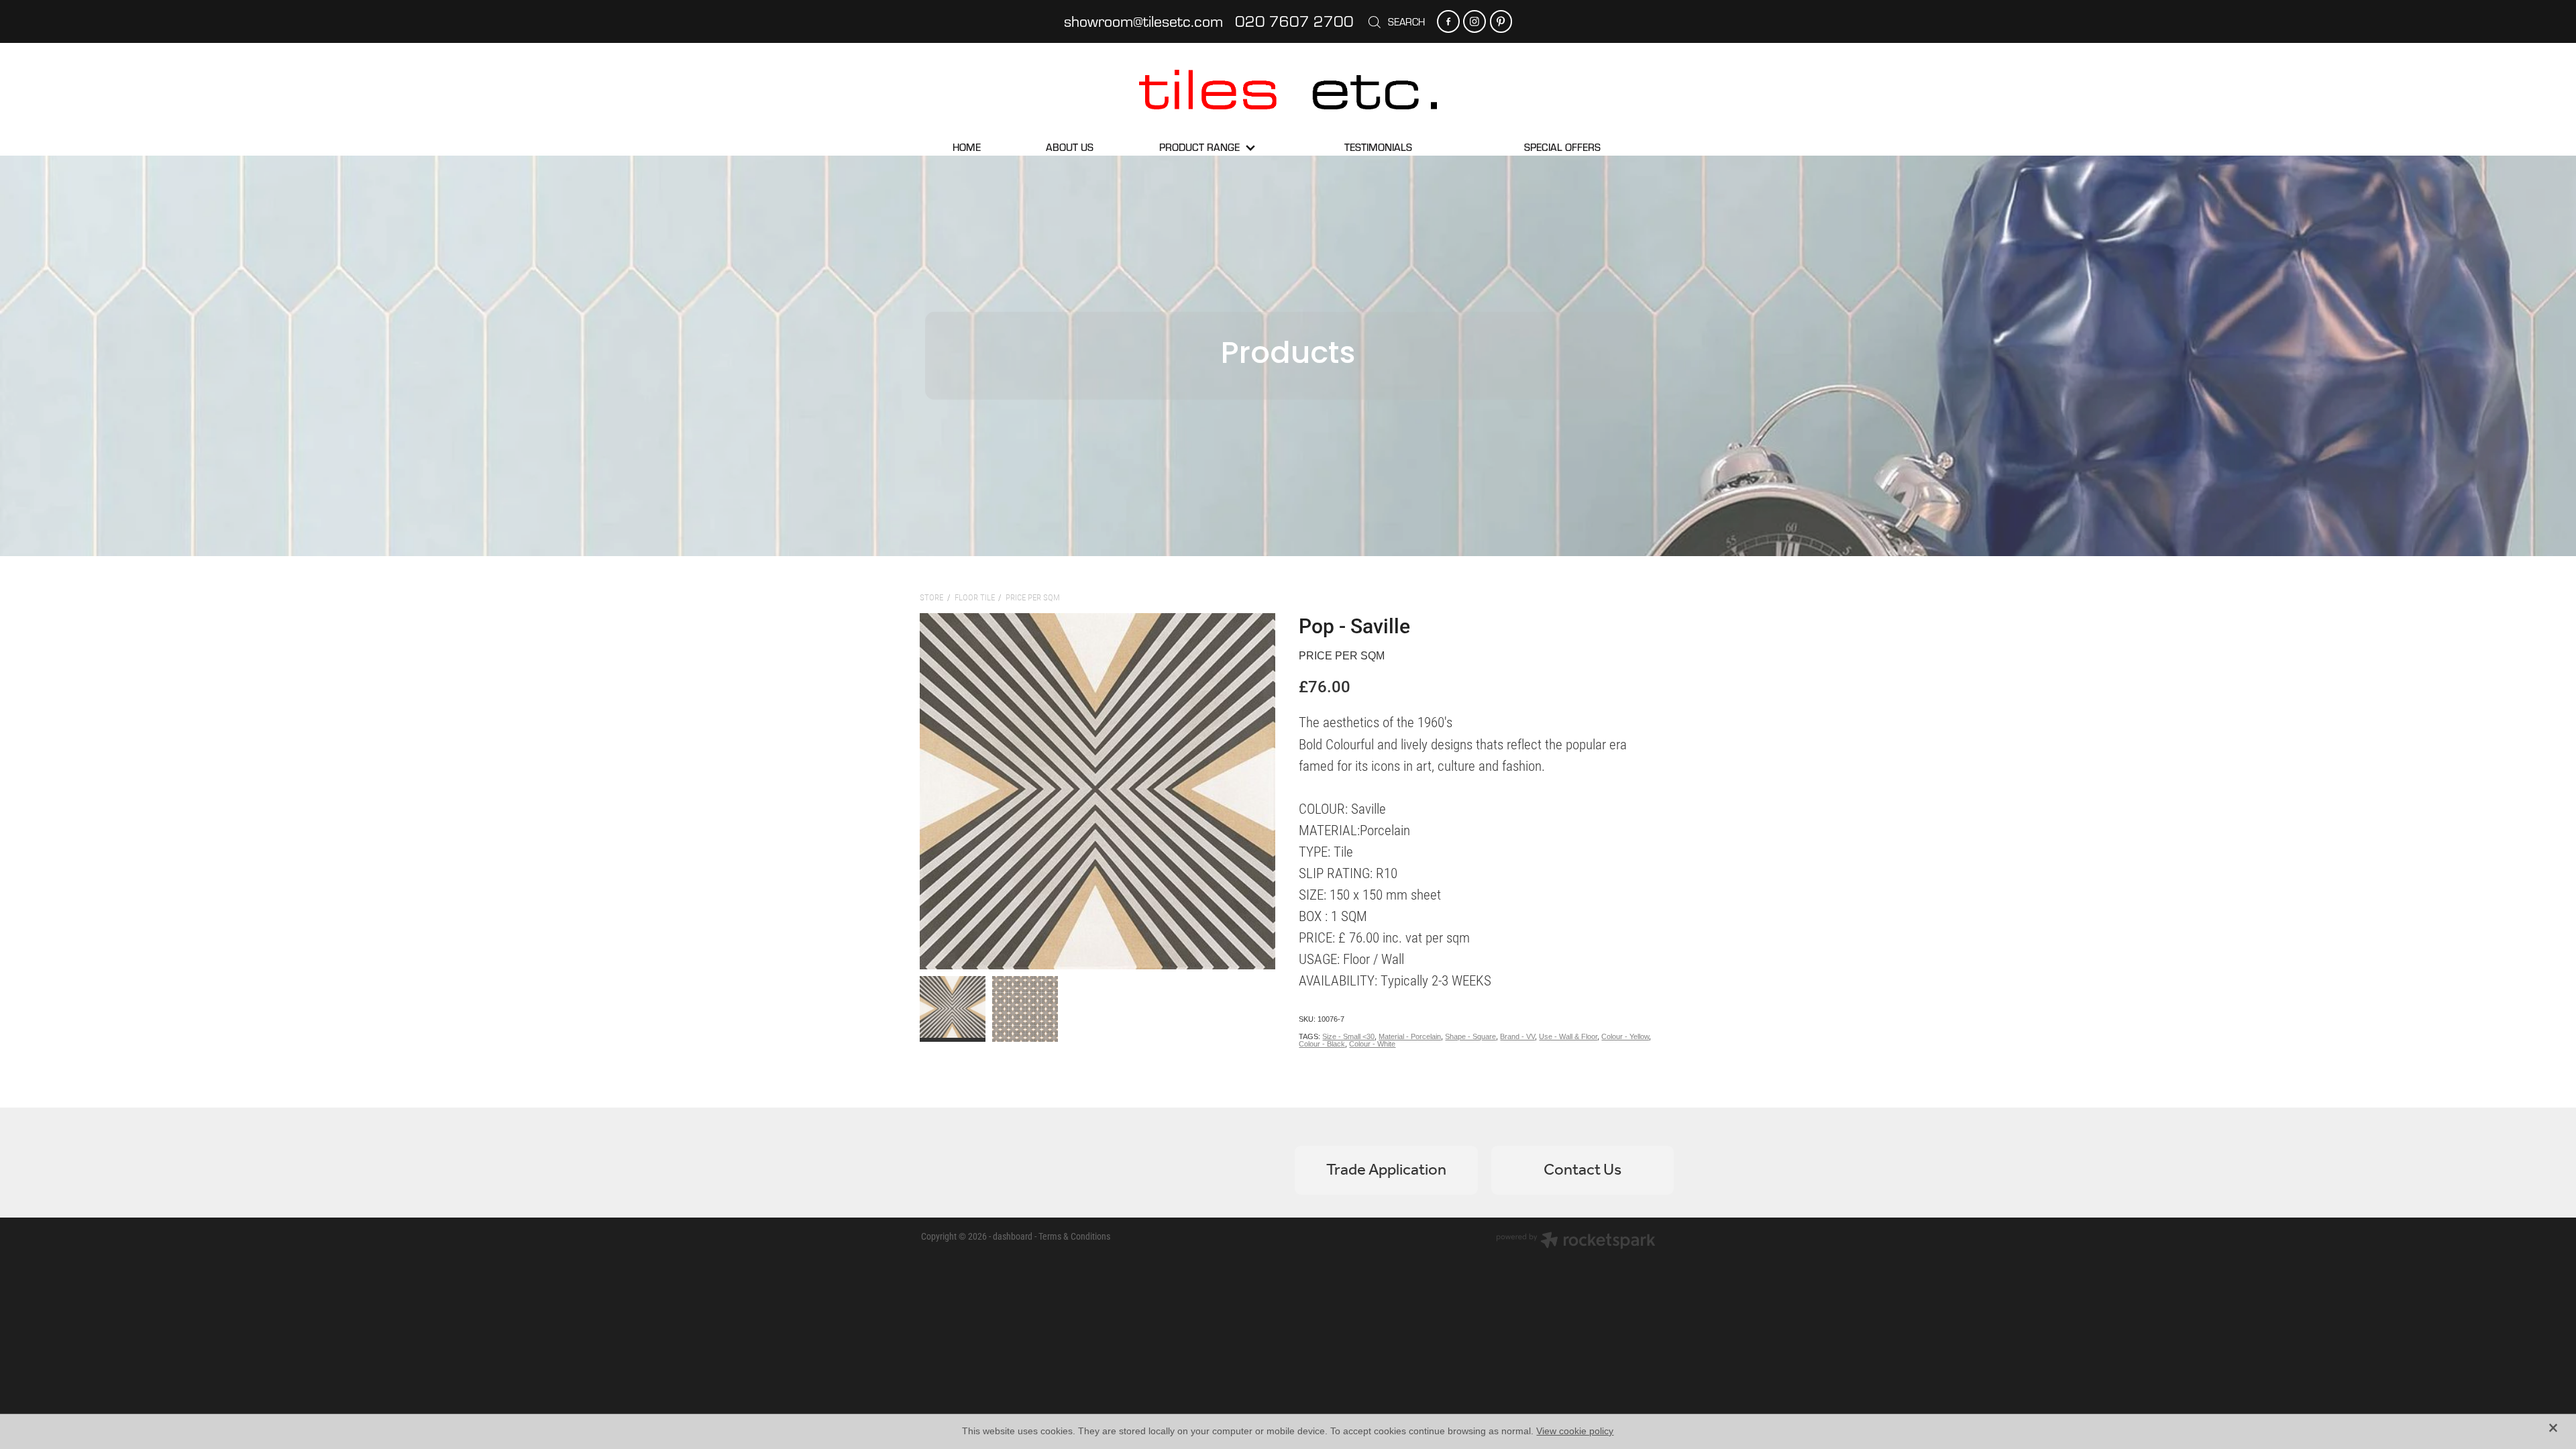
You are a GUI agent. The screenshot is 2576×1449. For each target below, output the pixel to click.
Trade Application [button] (1386, 1170)
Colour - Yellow (1625, 1036)
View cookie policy (1575, 1431)
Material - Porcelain (1410, 1036)
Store (931, 597)
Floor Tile (975, 597)
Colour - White (1372, 1044)
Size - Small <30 (1348, 1036)
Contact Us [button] (1582, 1170)
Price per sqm (1033, 597)
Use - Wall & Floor (1568, 1036)
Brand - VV (1517, 1036)
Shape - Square (1470, 1036)
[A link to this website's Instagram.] (1474, 21)
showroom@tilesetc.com (1143, 21)
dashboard (1013, 1236)
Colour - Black (1322, 1044)
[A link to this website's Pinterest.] (1501, 21)
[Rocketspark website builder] (1576, 1242)
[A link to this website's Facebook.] (1448, 21)
